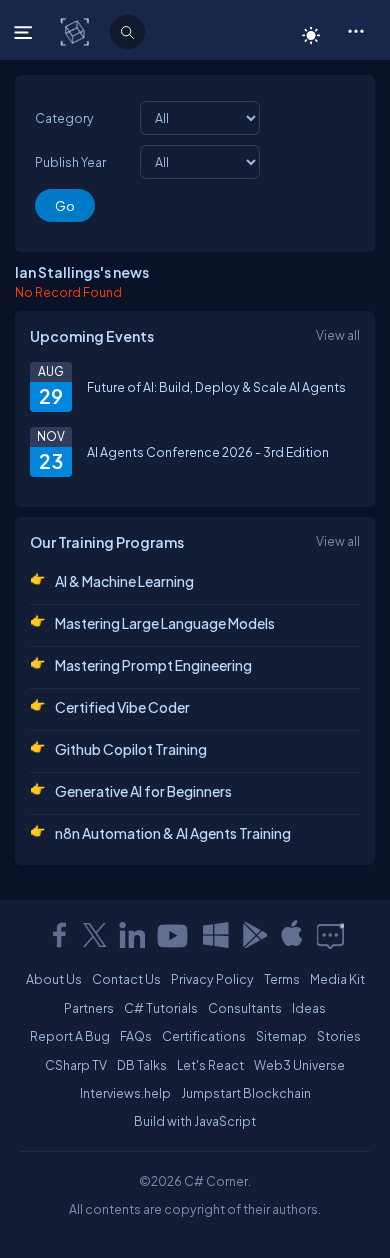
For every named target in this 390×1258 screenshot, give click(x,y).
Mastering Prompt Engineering (153, 665)
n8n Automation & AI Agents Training (173, 833)
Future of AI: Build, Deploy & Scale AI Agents (216, 387)
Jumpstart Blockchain (246, 1093)
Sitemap (281, 1036)
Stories (339, 1036)
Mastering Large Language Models (165, 623)
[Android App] (254, 935)
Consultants (245, 1008)
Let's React (210, 1065)
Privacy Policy (212, 979)
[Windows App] (216, 935)
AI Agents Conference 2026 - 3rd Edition (208, 452)
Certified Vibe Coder (122, 707)
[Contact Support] (330, 935)
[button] (355, 30)
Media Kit (337, 979)
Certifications (204, 1036)
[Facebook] (59, 935)
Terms (282, 979)
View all (338, 335)
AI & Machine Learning (124, 581)
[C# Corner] (76, 31)
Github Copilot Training (131, 749)
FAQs (136, 1036)
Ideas (309, 1008)
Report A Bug (70, 1036)
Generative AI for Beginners (143, 791)
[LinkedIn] (132, 935)
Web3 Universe (299, 1065)
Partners (89, 1008)
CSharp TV (76, 1065)
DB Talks (142, 1065)
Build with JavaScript (195, 1121)
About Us (54, 979)
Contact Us (126, 979)
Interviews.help (125, 1093)
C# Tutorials (161, 1008)
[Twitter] (95, 935)
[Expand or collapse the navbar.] (25, 32)
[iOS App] (292, 935)
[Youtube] (174, 935)
